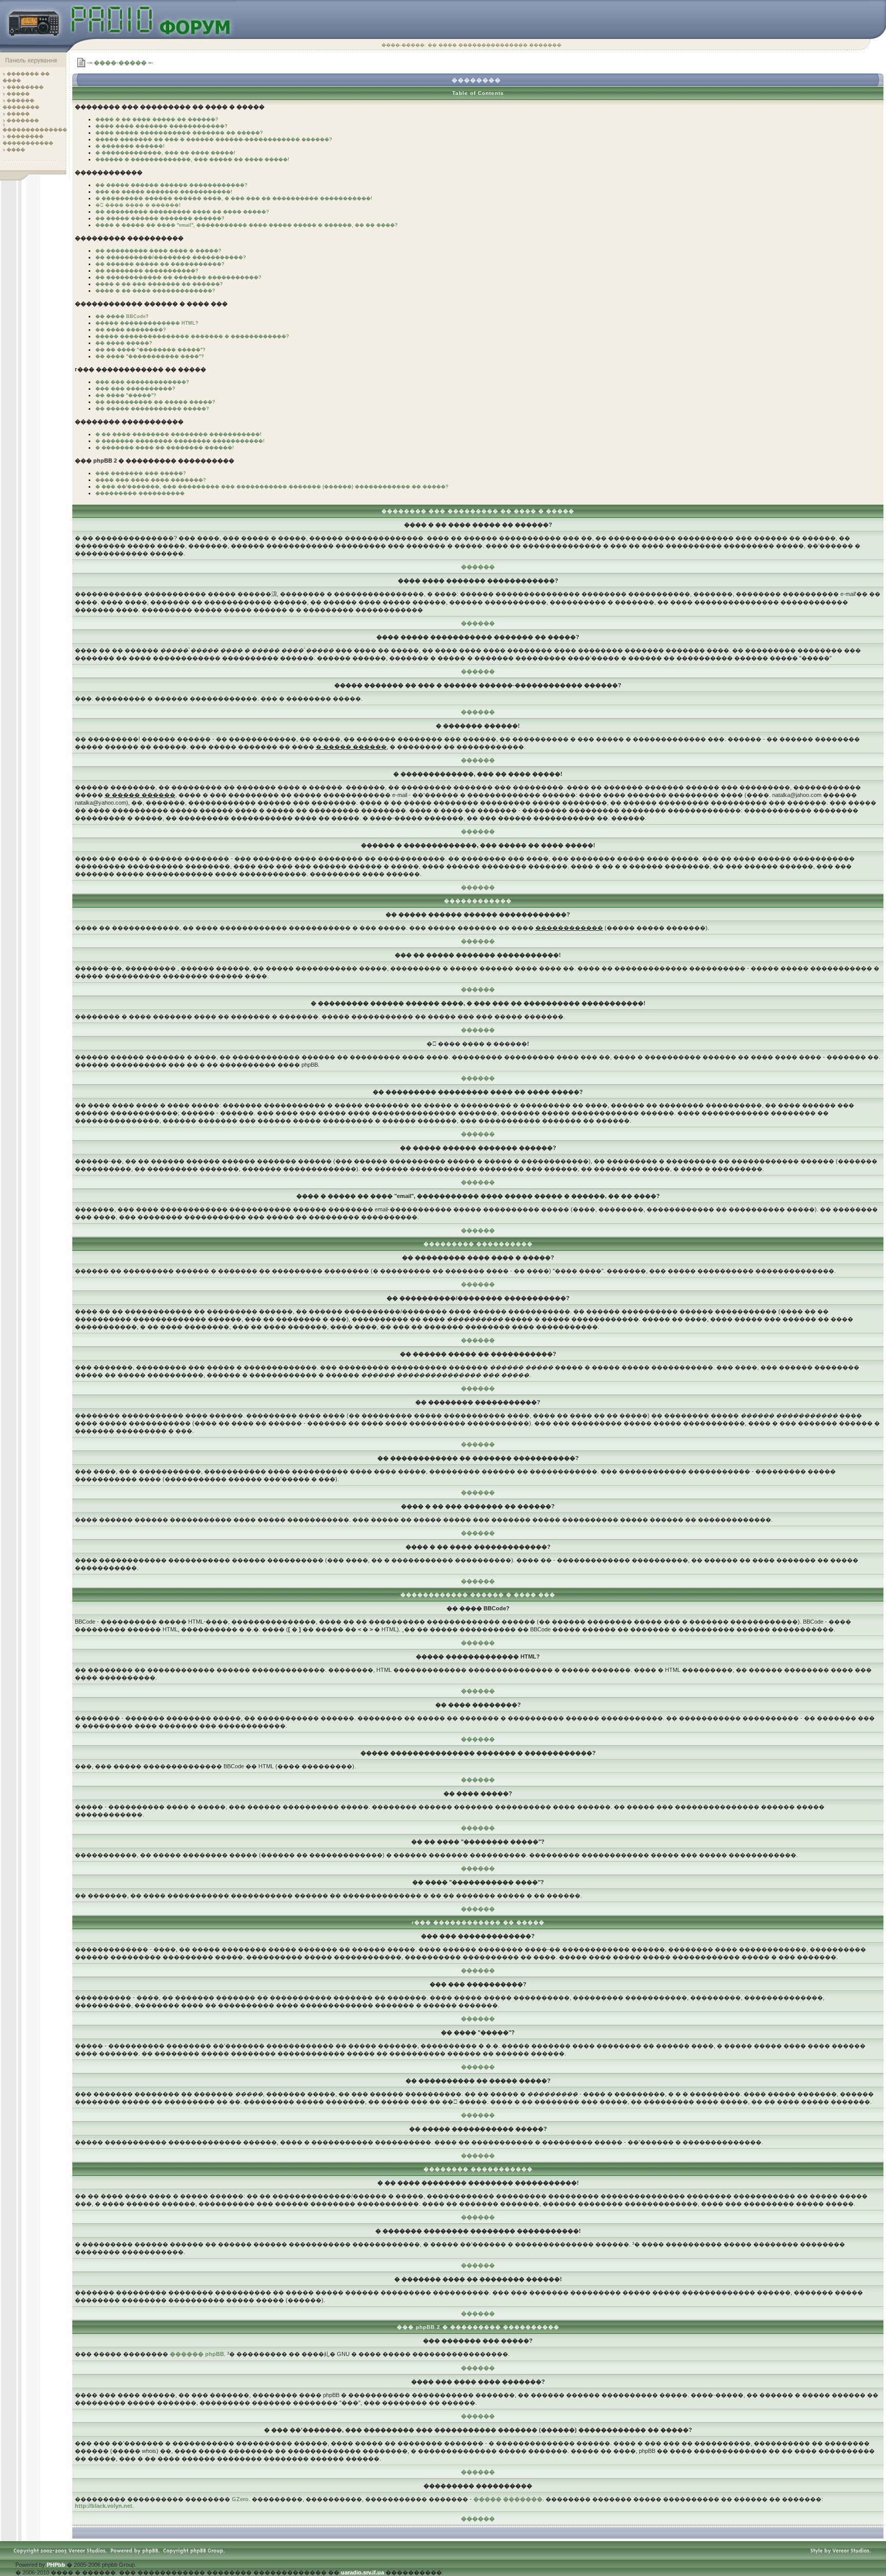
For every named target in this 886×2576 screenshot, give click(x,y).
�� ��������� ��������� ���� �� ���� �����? (182, 212)
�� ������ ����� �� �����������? (160, 264)
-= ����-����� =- (120, 63)
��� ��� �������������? (142, 382)
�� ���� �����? (124, 343)
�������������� (35, 130)
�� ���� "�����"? (126, 395)
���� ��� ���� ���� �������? (151, 480)
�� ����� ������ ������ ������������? (172, 185)
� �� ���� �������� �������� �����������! (178, 434)
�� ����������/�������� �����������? (171, 257)
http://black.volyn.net (104, 2506)
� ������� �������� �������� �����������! (180, 441)
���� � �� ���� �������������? (155, 291)
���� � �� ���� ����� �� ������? (157, 119)
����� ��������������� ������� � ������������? (192, 336)
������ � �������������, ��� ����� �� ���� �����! (192, 159)
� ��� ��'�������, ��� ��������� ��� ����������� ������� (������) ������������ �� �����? (272, 487)
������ (478, 567)
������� (23, 121)
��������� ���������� (140, 493)
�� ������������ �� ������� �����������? (178, 277)
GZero (240, 2499)
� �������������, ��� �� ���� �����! (165, 153)
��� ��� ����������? (135, 389)
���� (16, 150)
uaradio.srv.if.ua (363, 2572)
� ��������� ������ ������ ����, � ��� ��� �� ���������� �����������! (234, 198)
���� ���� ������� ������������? (162, 126)
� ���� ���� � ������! (138, 205)
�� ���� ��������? (131, 330)
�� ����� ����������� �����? (152, 409)
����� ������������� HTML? (147, 323)
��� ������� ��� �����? (141, 473)
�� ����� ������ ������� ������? (160, 218)
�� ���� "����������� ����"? (150, 356)
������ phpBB (197, 2354)
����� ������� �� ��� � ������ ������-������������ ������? (214, 139)
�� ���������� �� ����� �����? (155, 402)
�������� (25, 87)
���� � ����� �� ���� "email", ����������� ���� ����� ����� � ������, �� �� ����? (247, 225)
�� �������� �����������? (147, 271)
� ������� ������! (130, 146)
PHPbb (56, 2565)
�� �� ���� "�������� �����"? (150, 350)
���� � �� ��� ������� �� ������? (159, 284)
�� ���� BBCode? (122, 316)
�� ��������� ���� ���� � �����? (158, 251)
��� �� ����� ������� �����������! (164, 192)
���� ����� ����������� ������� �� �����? (179, 133)
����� (18, 94)
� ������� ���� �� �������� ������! (165, 448)
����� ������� (508, 2499)
